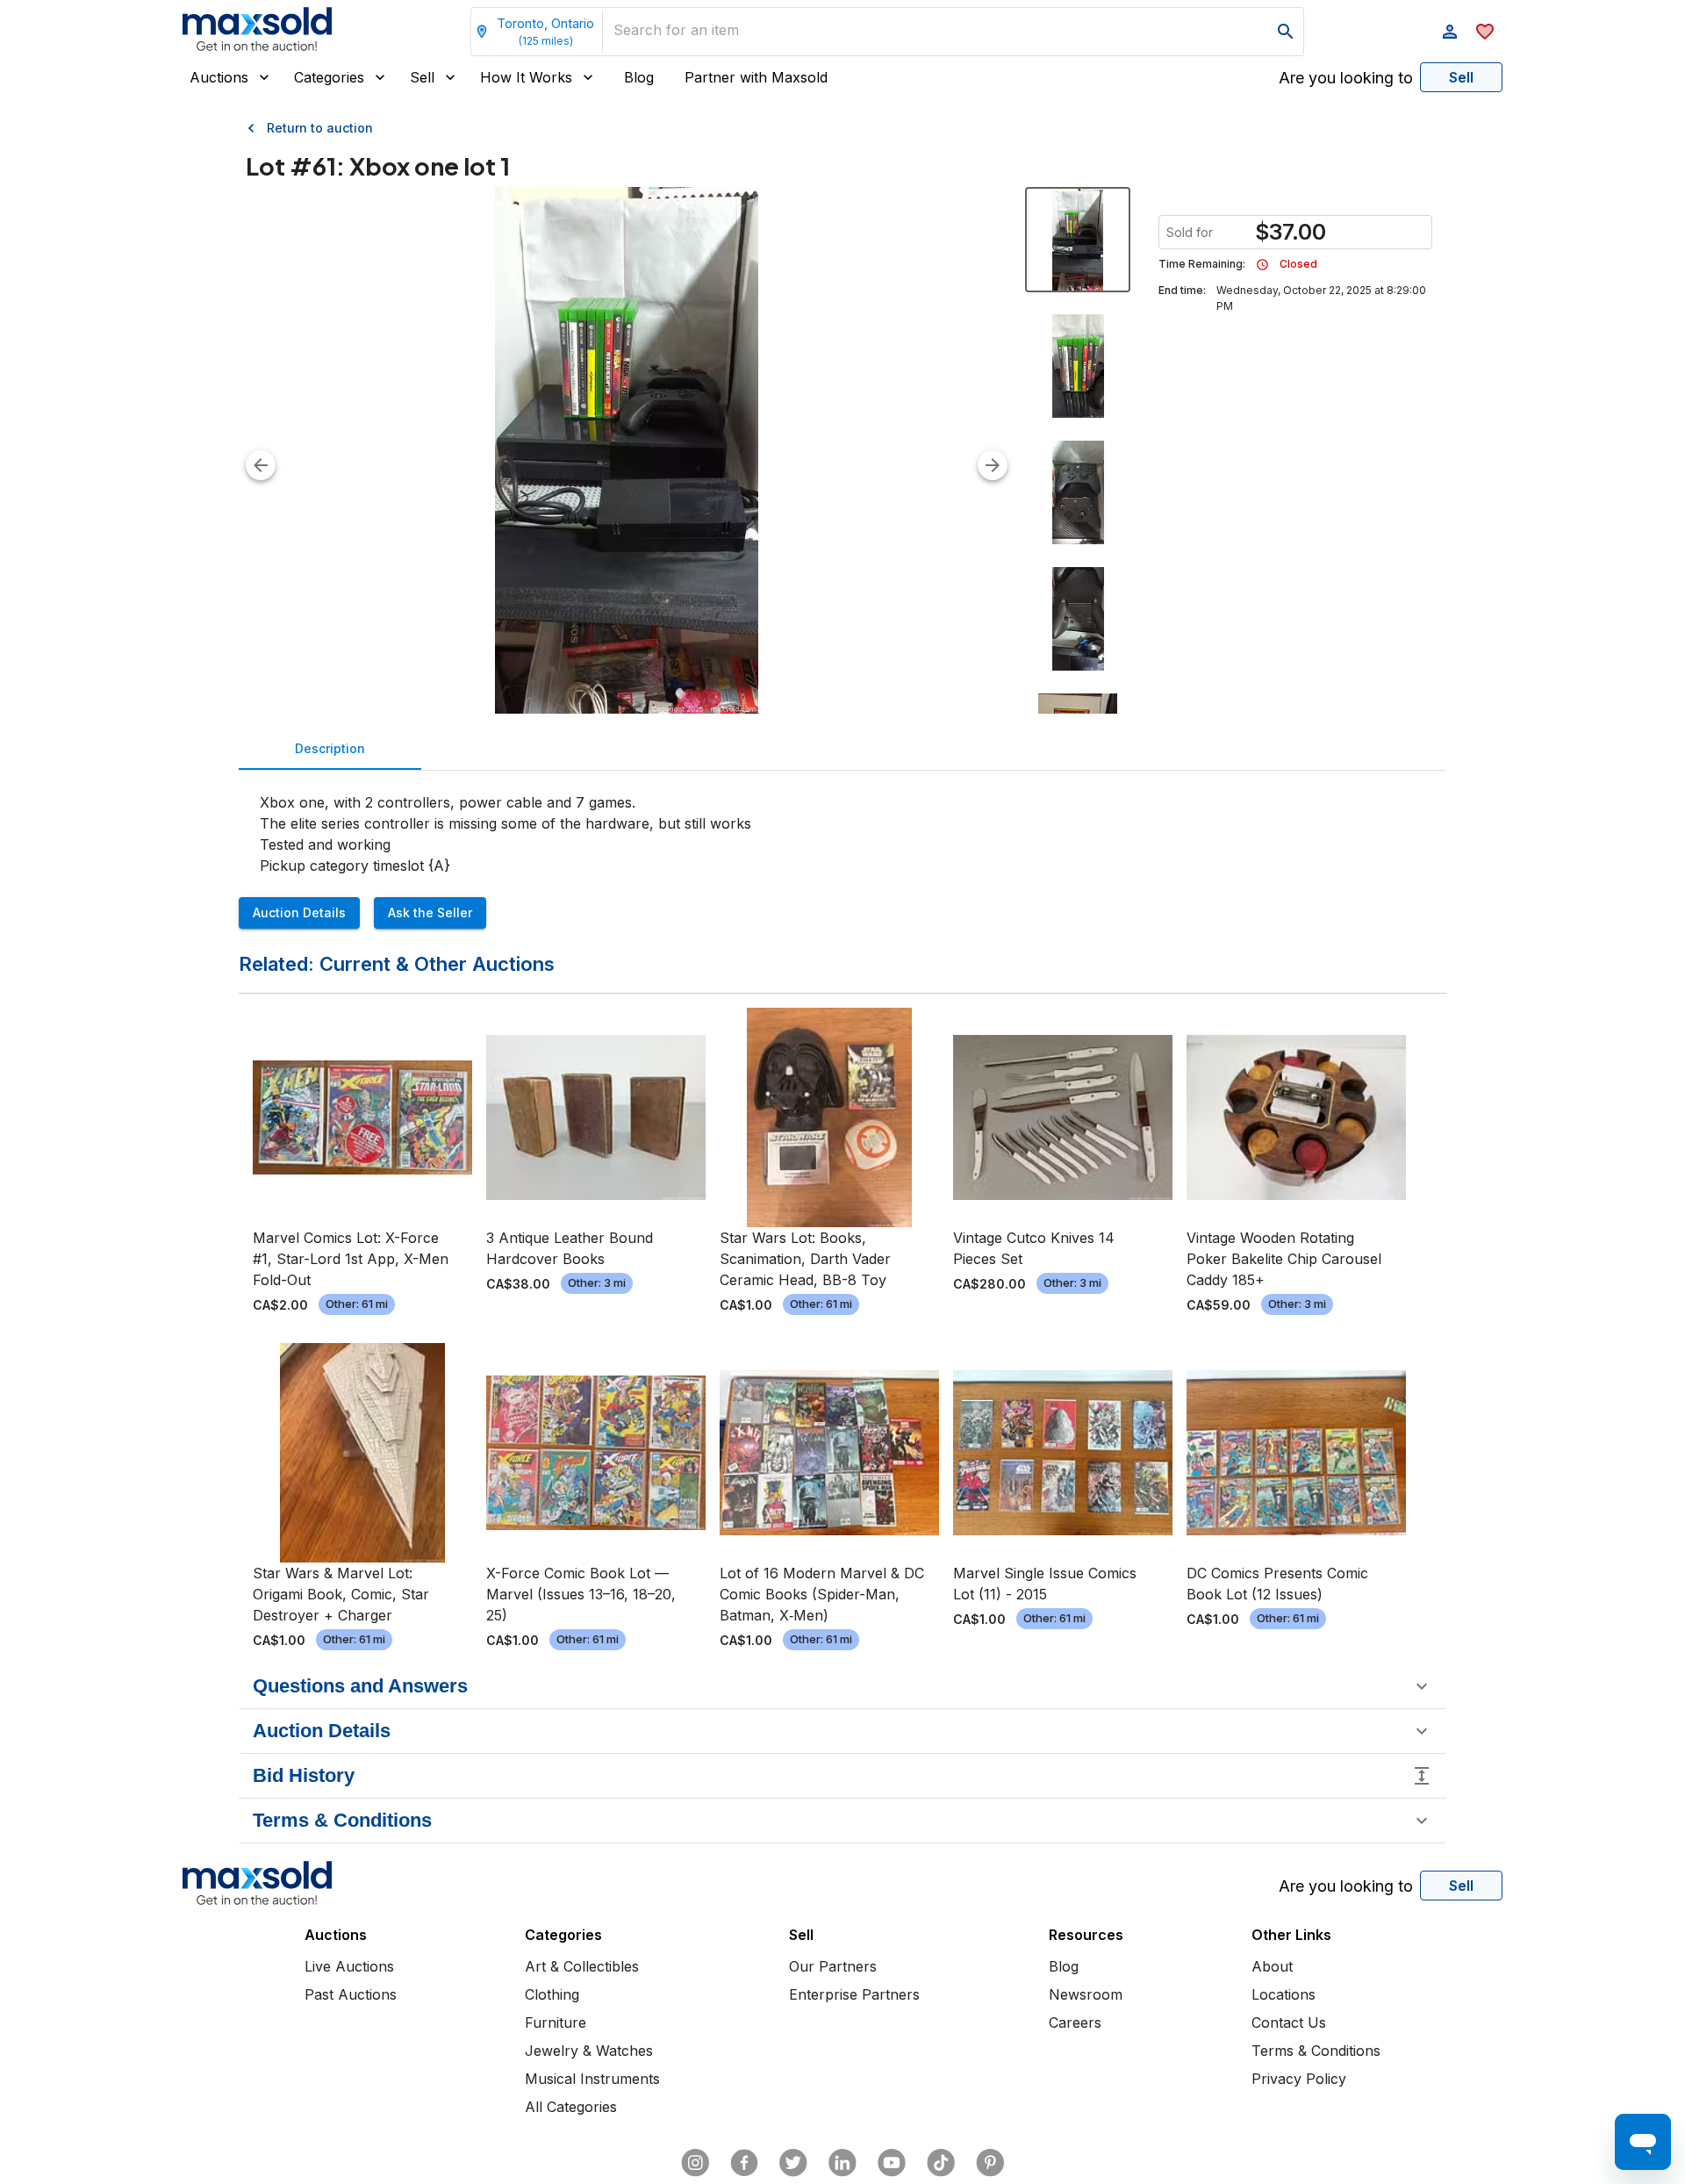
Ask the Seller (430, 912)
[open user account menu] (1450, 32)
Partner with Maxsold (756, 77)
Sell (422, 77)
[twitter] (793, 2163)
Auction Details (299, 912)
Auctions (219, 77)
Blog (639, 77)
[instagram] (695, 2163)
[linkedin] (842, 2163)
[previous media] (261, 465)
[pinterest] (990, 2163)
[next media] (993, 465)
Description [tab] (330, 748)
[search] (1286, 32)
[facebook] (744, 2163)
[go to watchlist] (1485, 32)
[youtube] (892, 2163)
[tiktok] (941, 2163)
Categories (329, 77)
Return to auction (320, 128)
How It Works (526, 77)
